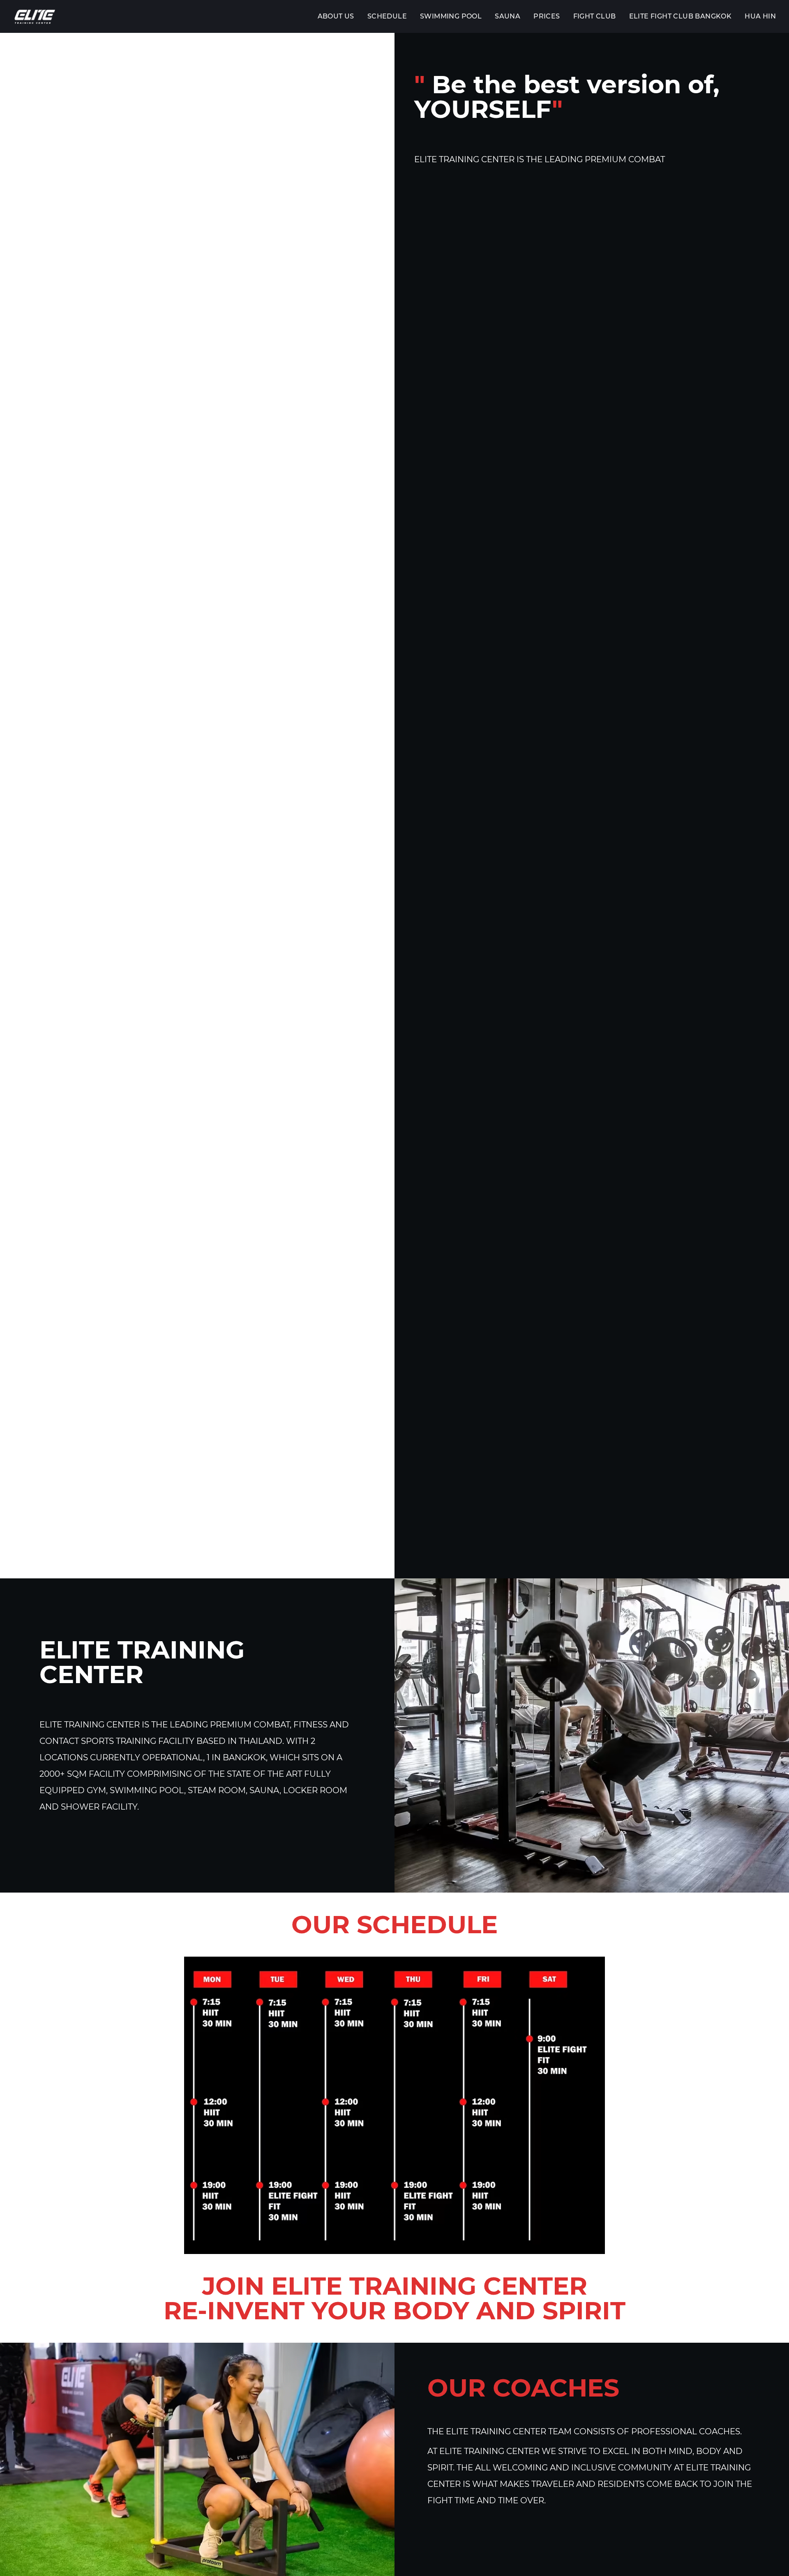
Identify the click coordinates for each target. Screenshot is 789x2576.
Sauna (508, 16)
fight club (595, 16)
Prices (547, 16)
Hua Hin (760, 16)
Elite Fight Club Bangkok (681, 16)
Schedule (387, 16)
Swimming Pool (451, 16)
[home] (35, 16)
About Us (336, 16)
